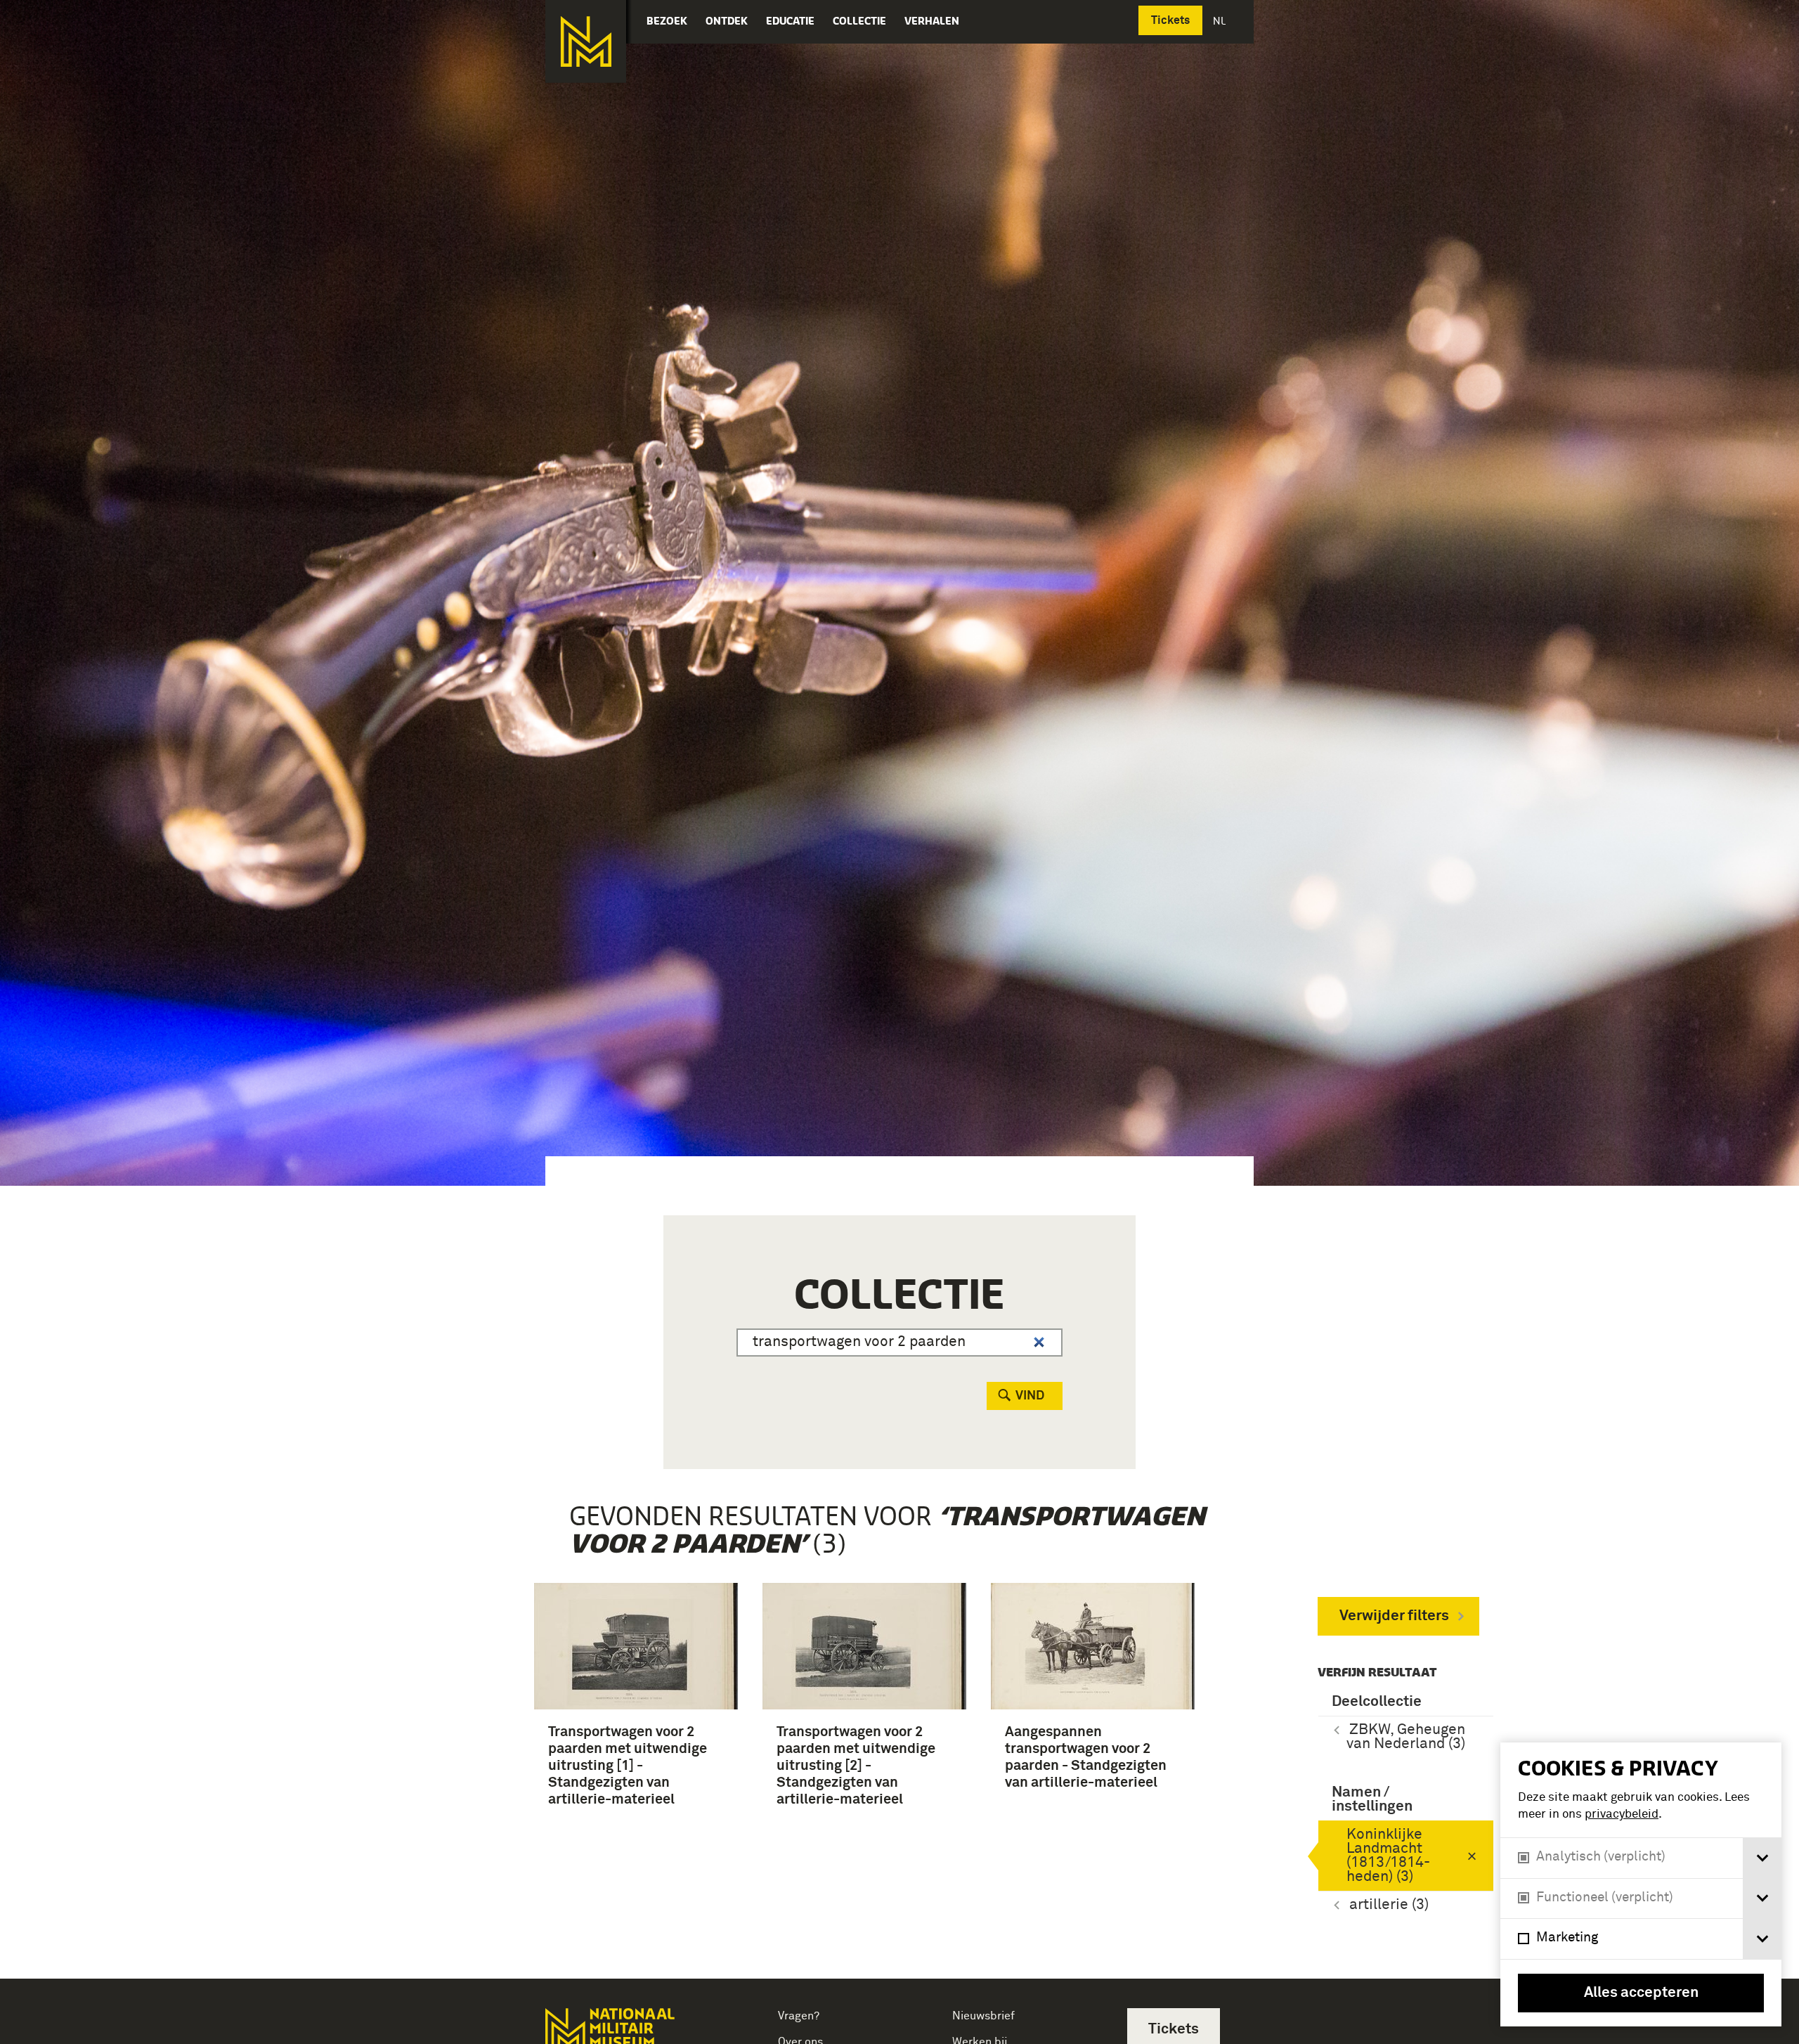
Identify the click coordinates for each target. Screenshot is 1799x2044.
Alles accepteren (1641, 1993)
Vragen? (799, 2016)
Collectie (859, 21)
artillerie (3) (1389, 1905)
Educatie (790, 21)
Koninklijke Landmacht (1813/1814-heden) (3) (1388, 1856)
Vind (1030, 1396)
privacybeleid (1622, 1815)
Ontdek (727, 21)
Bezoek (667, 21)
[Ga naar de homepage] (586, 41)
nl (1221, 21)
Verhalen (932, 21)
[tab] (1762, 1858)
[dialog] (1641, 1884)
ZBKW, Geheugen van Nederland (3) (1406, 1737)
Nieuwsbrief (983, 2016)
